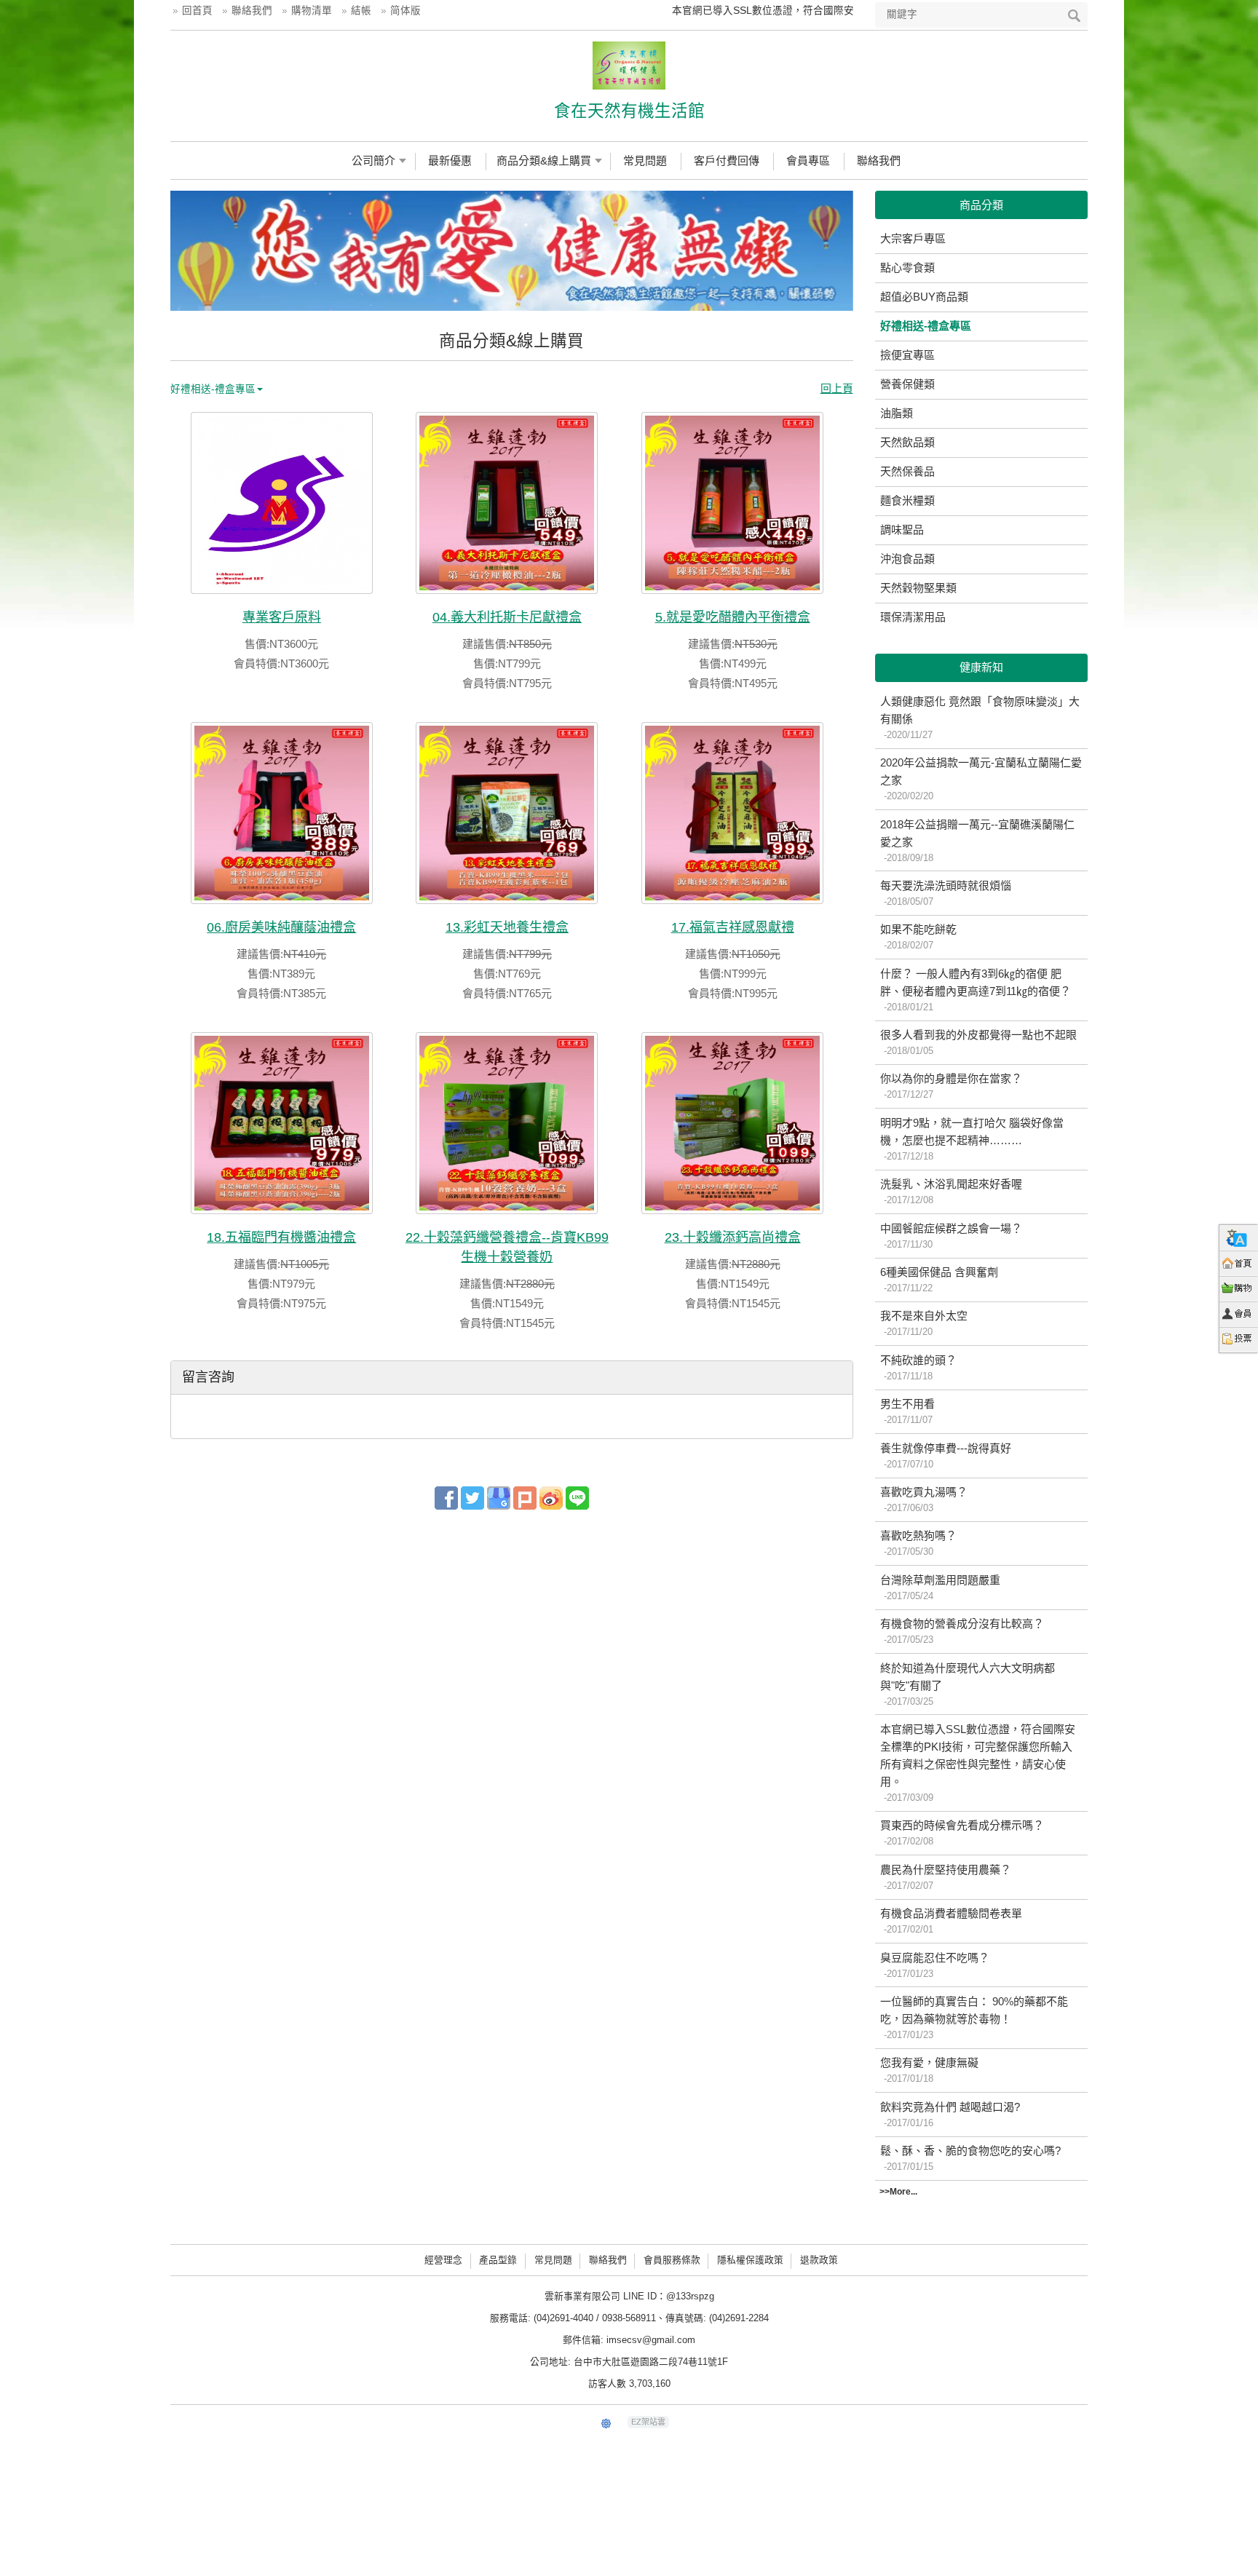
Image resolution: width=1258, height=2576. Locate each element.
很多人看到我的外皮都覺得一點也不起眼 (978, 1042)
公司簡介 (373, 160)
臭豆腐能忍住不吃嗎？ (935, 1965)
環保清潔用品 (913, 617)
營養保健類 (907, 384)
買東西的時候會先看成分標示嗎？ (962, 1833)
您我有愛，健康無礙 (929, 2070)
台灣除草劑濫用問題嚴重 (940, 1588)
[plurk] (525, 1497)
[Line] (577, 1497)
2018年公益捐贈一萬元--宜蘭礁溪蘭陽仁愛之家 (977, 841)
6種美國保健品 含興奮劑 (939, 1280)
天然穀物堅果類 (918, 588)
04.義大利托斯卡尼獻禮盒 (507, 617)
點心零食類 (907, 267)
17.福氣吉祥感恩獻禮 (733, 927)
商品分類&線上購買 (544, 160)
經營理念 (443, 2260)
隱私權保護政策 (750, 2260)
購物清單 (312, 11)
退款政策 (819, 2260)
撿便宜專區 (907, 355)
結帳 (361, 11)
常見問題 (645, 160)
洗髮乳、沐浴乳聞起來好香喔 (951, 1192)
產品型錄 (498, 2260)
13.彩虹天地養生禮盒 (507, 927)
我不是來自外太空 (924, 1323)
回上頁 (837, 388)
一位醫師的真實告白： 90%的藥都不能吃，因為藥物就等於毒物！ (974, 2018)
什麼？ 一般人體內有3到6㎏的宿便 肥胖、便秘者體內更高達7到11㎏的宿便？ (976, 990)
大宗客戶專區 (913, 238)
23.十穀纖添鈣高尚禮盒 (733, 1237)
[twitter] (472, 1497)
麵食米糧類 (907, 500)
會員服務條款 (672, 2260)
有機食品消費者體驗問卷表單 (951, 1921)
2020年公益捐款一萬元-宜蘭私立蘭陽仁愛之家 (981, 779)
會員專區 (808, 160)
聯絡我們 (252, 11)
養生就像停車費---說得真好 (946, 1456)
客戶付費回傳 (727, 160)
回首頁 (197, 11)
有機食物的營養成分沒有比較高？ (962, 1631)
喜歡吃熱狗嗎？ (918, 1543)
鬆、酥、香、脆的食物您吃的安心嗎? (970, 2158)
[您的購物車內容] (1239, 1289)
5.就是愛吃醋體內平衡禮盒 (733, 617)
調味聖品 (902, 530)
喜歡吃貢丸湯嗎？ (924, 1499)
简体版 (406, 11)
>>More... (898, 2192)
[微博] (551, 1497)
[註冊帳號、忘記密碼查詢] (1239, 1314)
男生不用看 (907, 1411)
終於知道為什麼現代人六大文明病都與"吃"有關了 (968, 1684)
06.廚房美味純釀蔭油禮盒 (281, 927)
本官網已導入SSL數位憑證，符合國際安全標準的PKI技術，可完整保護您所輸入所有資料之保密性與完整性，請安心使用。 (978, 1763)
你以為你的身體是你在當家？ (951, 1086)
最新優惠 (450, 160)
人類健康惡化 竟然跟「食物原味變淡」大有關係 (980, 718)
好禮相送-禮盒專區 (926, 326)
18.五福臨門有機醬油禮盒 (281, 1237)
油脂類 (897, 413)
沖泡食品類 (907, 559)
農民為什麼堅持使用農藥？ (946, 1877)
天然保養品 (907, 471)
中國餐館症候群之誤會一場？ (951, 1236)
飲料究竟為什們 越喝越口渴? (950, 2115)
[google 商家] (499, 1497)
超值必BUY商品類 (924, 297)
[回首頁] (1239, 1263)
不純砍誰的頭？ (918, 1368)
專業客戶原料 (282, 617)
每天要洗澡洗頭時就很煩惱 (946, 893)
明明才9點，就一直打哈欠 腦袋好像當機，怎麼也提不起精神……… (972, 1139)
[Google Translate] (1239, 1238)
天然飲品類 (907, 442)
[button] (189, 251)
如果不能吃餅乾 (918, 937)
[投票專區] (1239, 1340)
